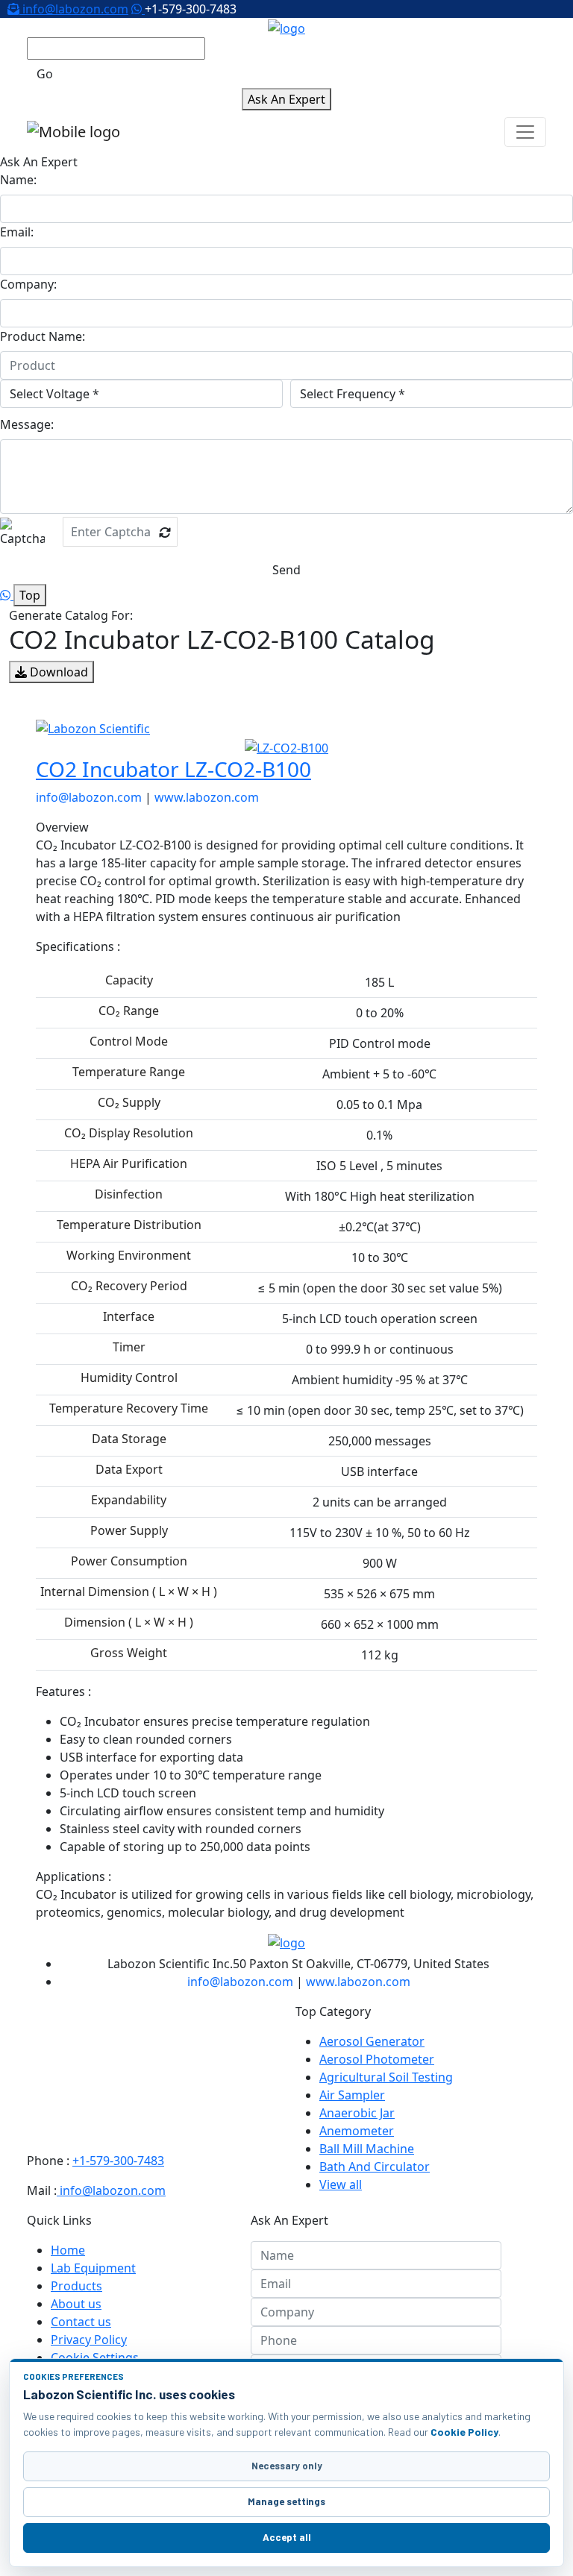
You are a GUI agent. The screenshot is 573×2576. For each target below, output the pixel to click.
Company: (28, 284)
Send (286, 570)
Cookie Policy (464, 2432)
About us (76, 2304)
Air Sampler (352, 2095)
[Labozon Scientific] (286, 729)
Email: (17, 232)
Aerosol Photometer (377, 2059)
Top (30, 595)
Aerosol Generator (372, 2041)
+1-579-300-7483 (118, 2161)
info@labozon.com (74, 9)
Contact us (81, 2322)
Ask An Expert (286, 99)
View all (341, 2184)
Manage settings (286, 2501)
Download (57, 672)
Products (76, 2286)
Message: (27, 424)
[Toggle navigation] (525, 132)
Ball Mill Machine (367, 2149)
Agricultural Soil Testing (386, 2077)
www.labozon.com (207, 797)
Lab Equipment (93, 2268)
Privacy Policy (89, 2340)
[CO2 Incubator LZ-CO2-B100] (286, 747)
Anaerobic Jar (357, 2113)
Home (68, 2250)
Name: (18, 180)
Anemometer (357, 2131)
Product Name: (43, 336)
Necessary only (287, 2466)
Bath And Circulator (375, 2167)
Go (45, 74)
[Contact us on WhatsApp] (138, 9)
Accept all (287, 2537)
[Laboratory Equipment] (286, 27)
